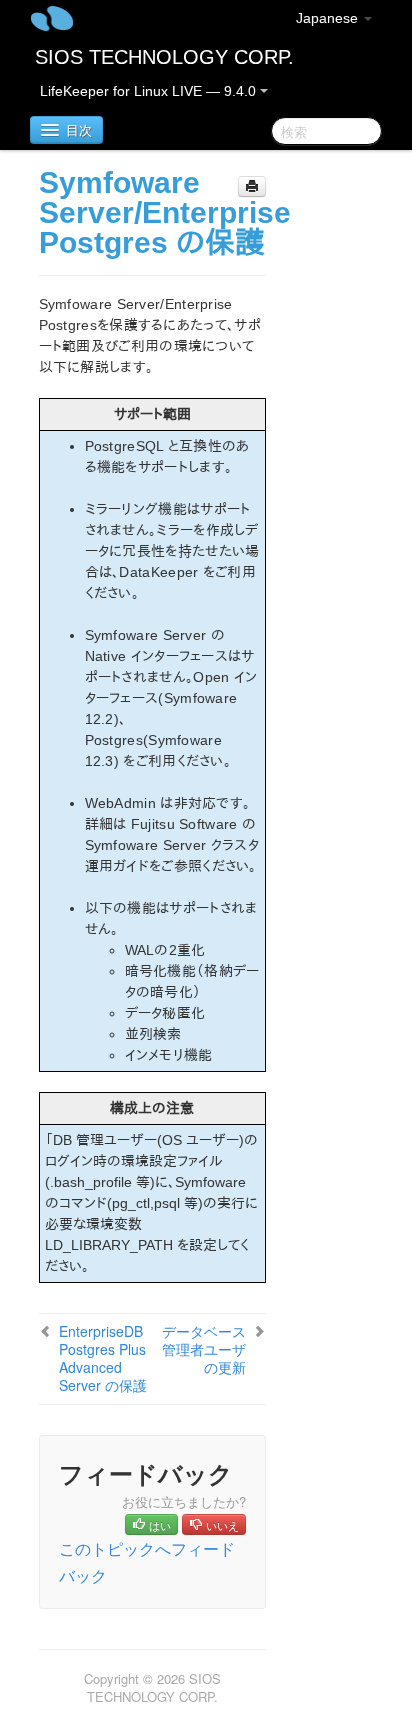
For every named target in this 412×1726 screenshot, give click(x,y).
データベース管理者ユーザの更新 (204, 1349)
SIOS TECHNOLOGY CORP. (164, 57)
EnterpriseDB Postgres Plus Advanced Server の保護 (103, 1358)
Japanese (329, 18)
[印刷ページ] (252, 186)
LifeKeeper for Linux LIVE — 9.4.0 (150, 91)
